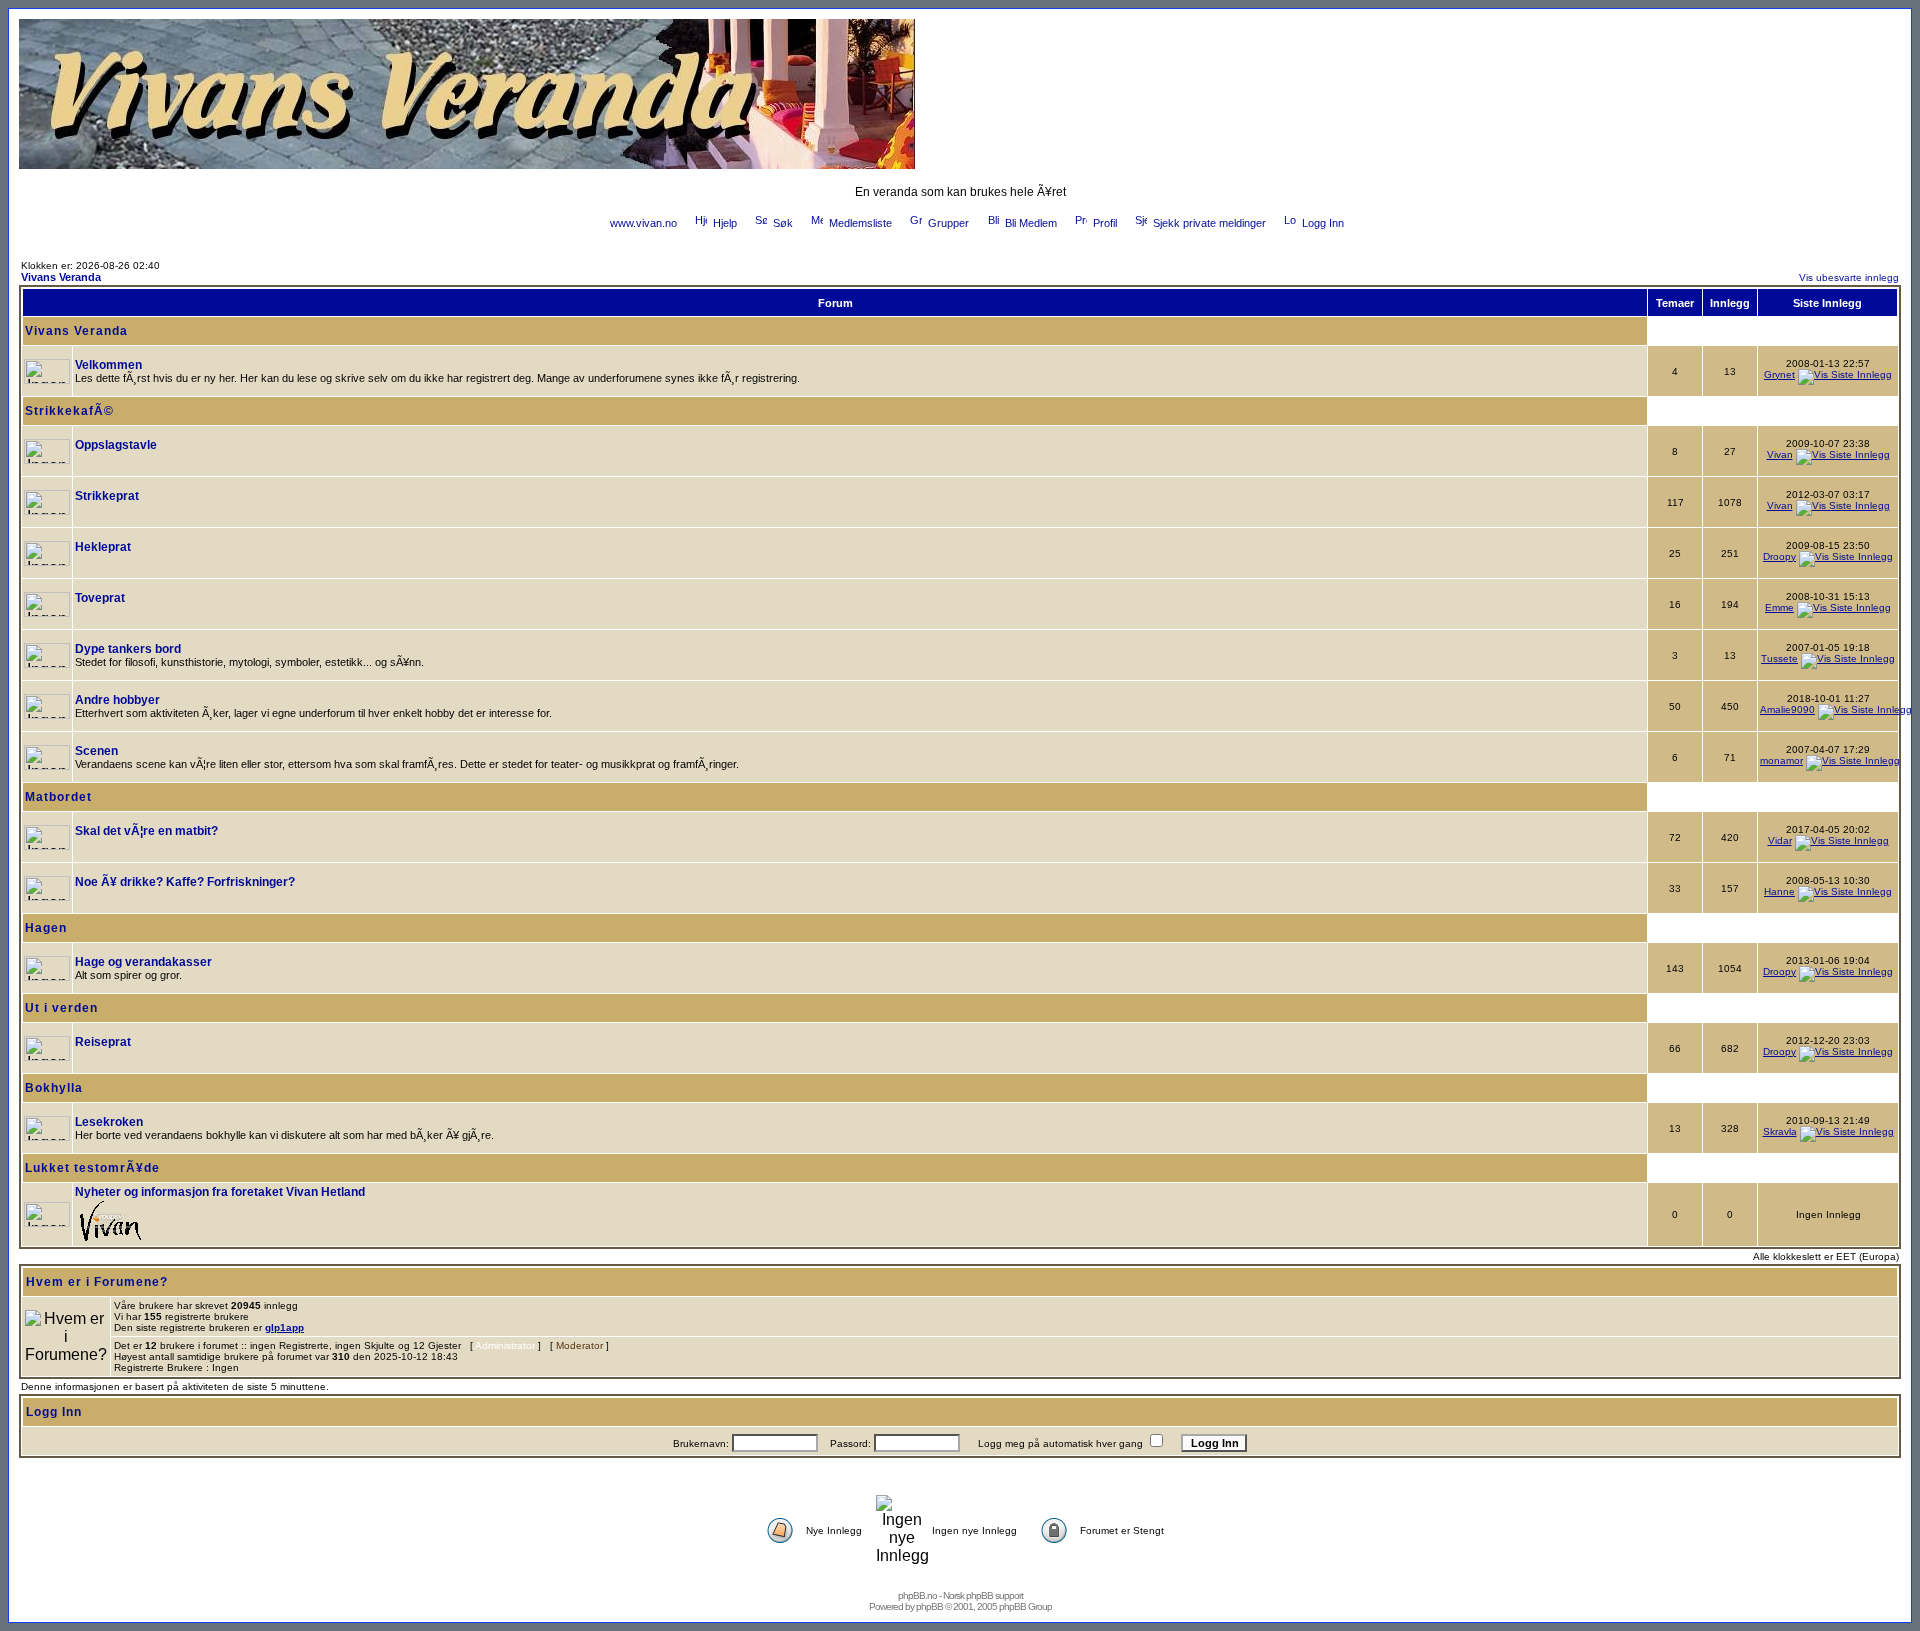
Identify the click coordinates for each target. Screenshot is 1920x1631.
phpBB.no (917, 1595)
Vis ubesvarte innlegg (1849, 277)
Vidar (1780, 840)
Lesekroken (109, 1122)
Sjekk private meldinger (1209, 223)
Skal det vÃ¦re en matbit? (146, 831)
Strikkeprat (107, 496)
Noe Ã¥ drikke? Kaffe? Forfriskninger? (185, 882)
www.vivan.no (643, 223)
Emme (1779, 607)
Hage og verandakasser (143, 962)
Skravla (1780, 1131)
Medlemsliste (860, 223)
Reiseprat (103, 1042)
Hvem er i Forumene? (97, 1282)
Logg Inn (1323, 223)
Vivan (1780, 454)
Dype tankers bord (128, 649)
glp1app (284, 1327)
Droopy (1779, 556)
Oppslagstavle (116, 445)
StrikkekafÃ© (69, 411)
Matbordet (58, 797)
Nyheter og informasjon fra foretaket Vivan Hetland (220, 1192)
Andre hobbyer (117, 700)
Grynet (1779, 374)
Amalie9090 (1787, 709)
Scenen (96, 751)
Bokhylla (54, 1088)
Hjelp (725, 223)
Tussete (1779, 658)
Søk (783, 223)
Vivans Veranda (61, 277)
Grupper (948, 223)
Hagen (46, 928)
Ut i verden (61, 1008)
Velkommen (108, 365)
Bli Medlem (1031, 223)
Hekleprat (103, 547)
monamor (1781, 760)
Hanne (1779, 891)
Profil (1105, 223)
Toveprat (100, 598)
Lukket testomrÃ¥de (92, 1168)
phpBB (929, 1606)
